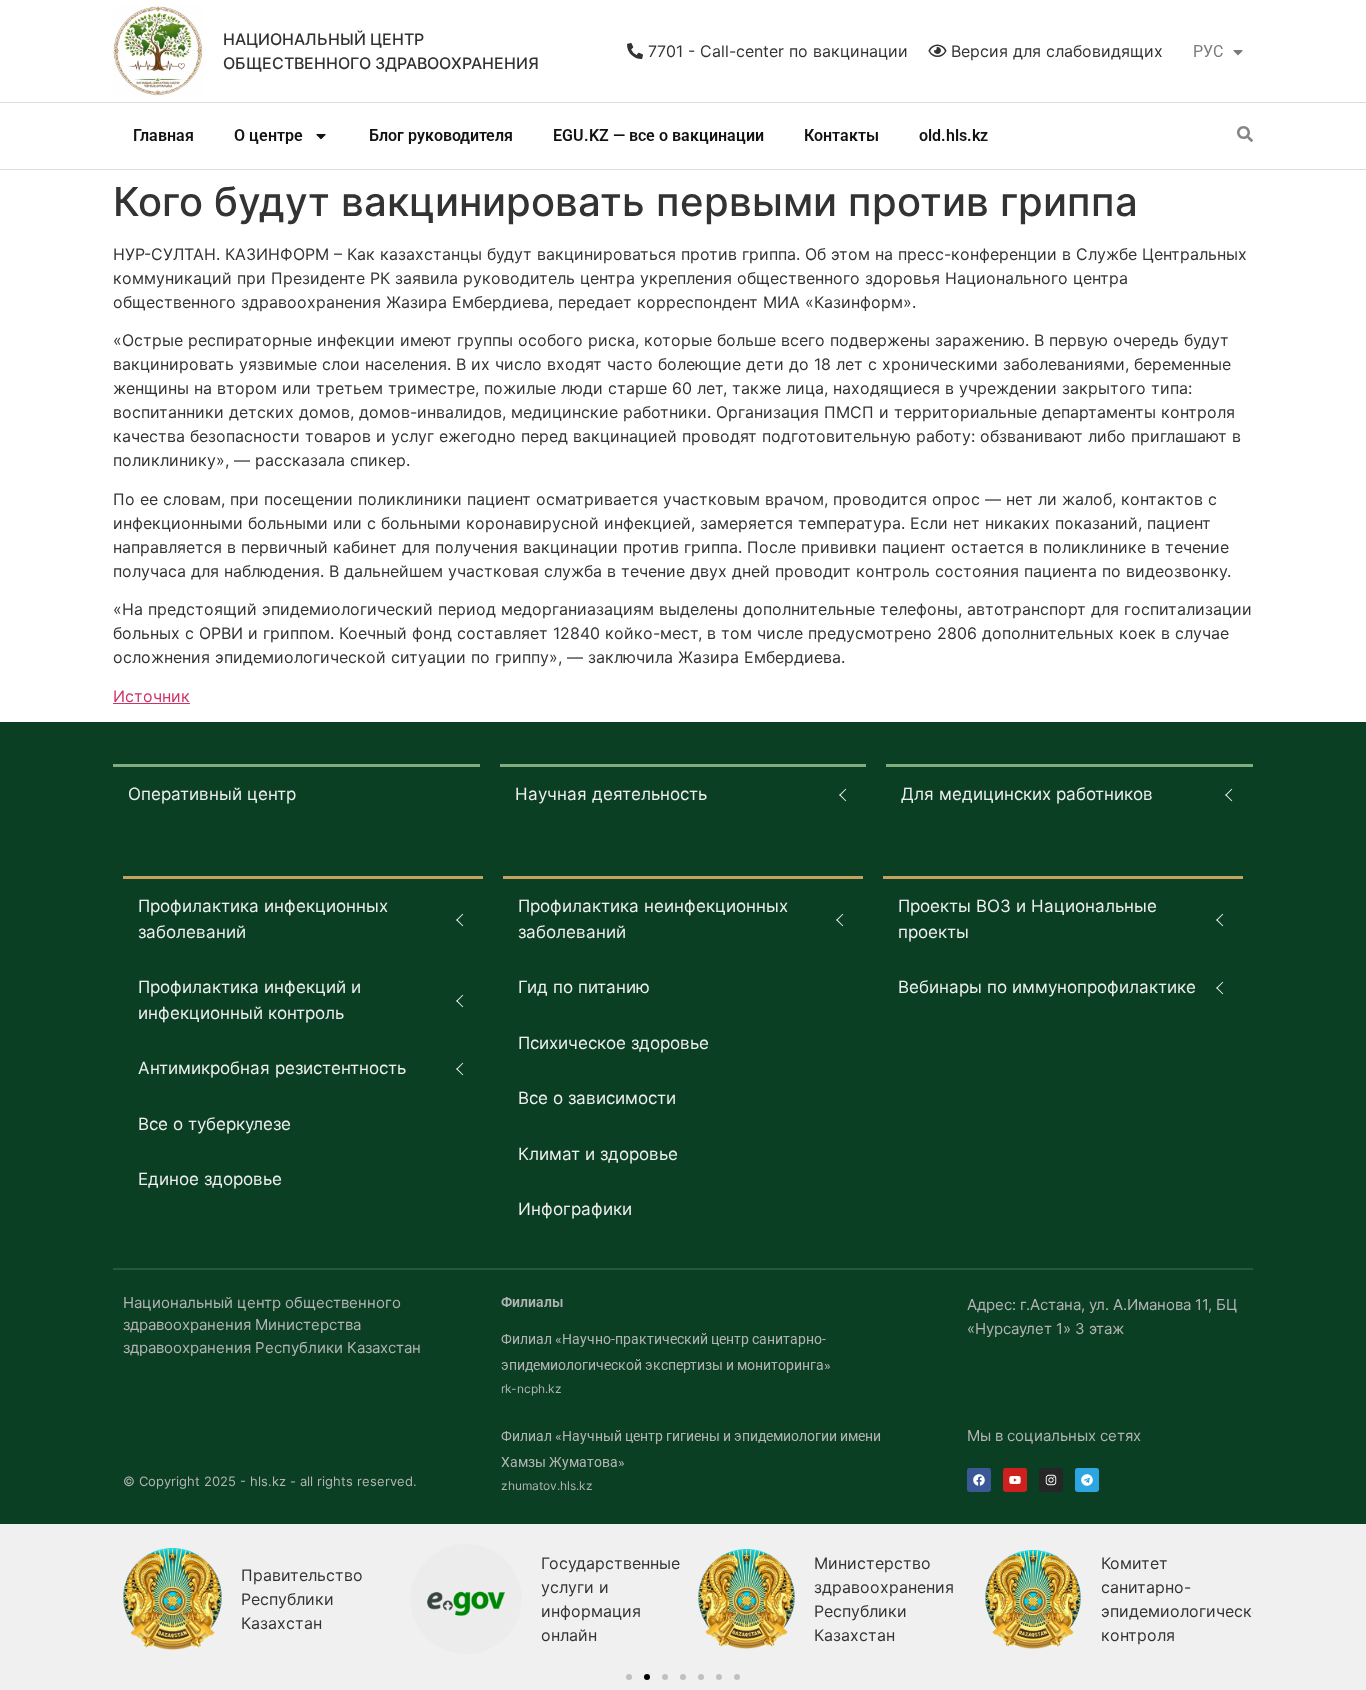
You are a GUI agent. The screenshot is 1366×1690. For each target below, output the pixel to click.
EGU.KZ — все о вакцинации (658, 135)
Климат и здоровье (598, 1154)
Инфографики (575, 1209)
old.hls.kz (953, 135)
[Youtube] (1015, 1480)
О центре (268, 135)
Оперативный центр (212, 794)
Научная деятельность (611, 794)
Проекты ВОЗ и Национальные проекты (1027, 919)
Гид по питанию (584, 987)
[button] (629, 1677)
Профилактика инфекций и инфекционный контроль (249, 1000)
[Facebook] (979, 1480)
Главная (163, 135)
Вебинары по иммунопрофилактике (1047, 987)
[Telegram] (1087, 1480)
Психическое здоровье (613, 1043)
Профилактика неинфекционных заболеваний (653, 919)
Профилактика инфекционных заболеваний (263, 919)
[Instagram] (1051, 1480)
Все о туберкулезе (214, 1124)
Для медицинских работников (1027, 794)
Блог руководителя (441, 135)
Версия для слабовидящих (1054, 51)
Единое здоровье (210, 1179)
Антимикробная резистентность (272, 1068)
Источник (151, 696)
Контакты (841, 135)
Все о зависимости (597, 1098)
